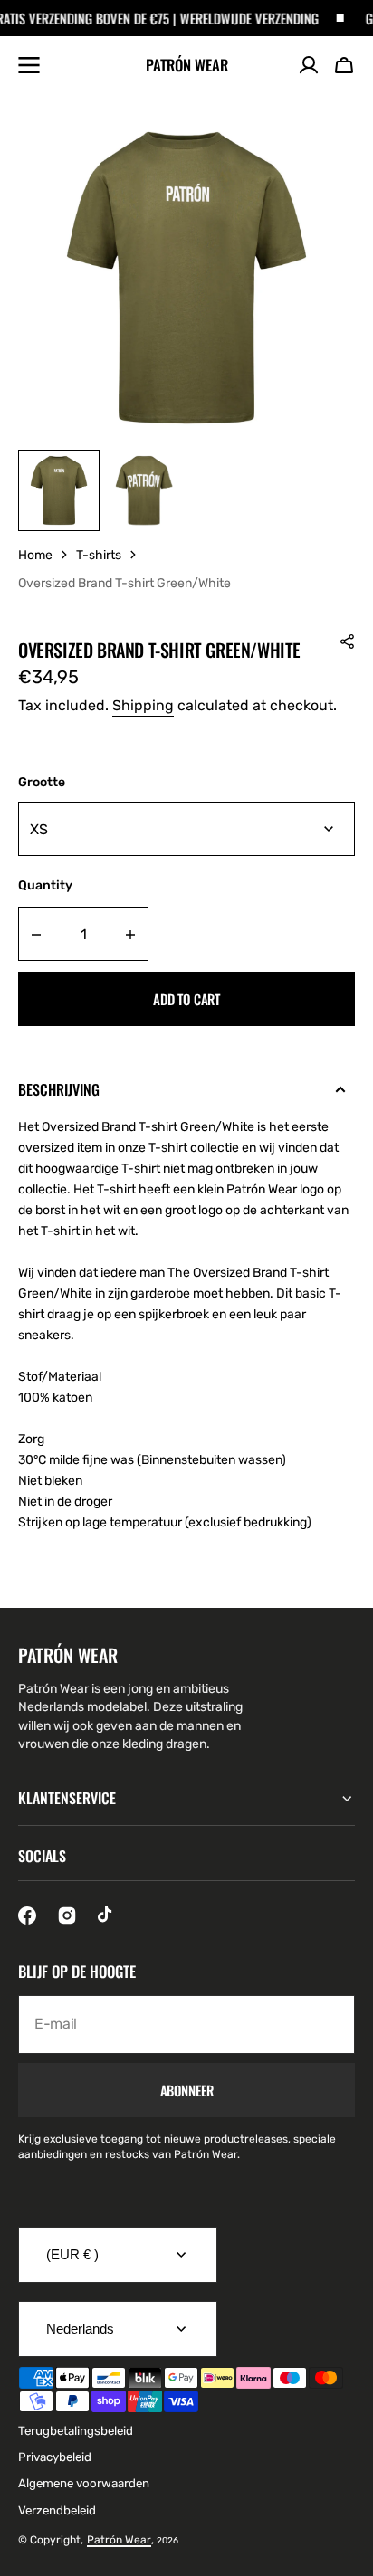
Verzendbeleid (57, 2510)
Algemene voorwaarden (84, 2483)
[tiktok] (107, 1915)
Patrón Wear (119, 2540)
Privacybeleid (55, 2457)
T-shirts (99, 555)
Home (35, 555)
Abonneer (187, 2090)
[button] (344, 65)
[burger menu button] (29, 65)
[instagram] (67, 1915)
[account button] (309, 65)
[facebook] (27, 1915)
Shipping (143, 705)
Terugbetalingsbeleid (76, 2431)
